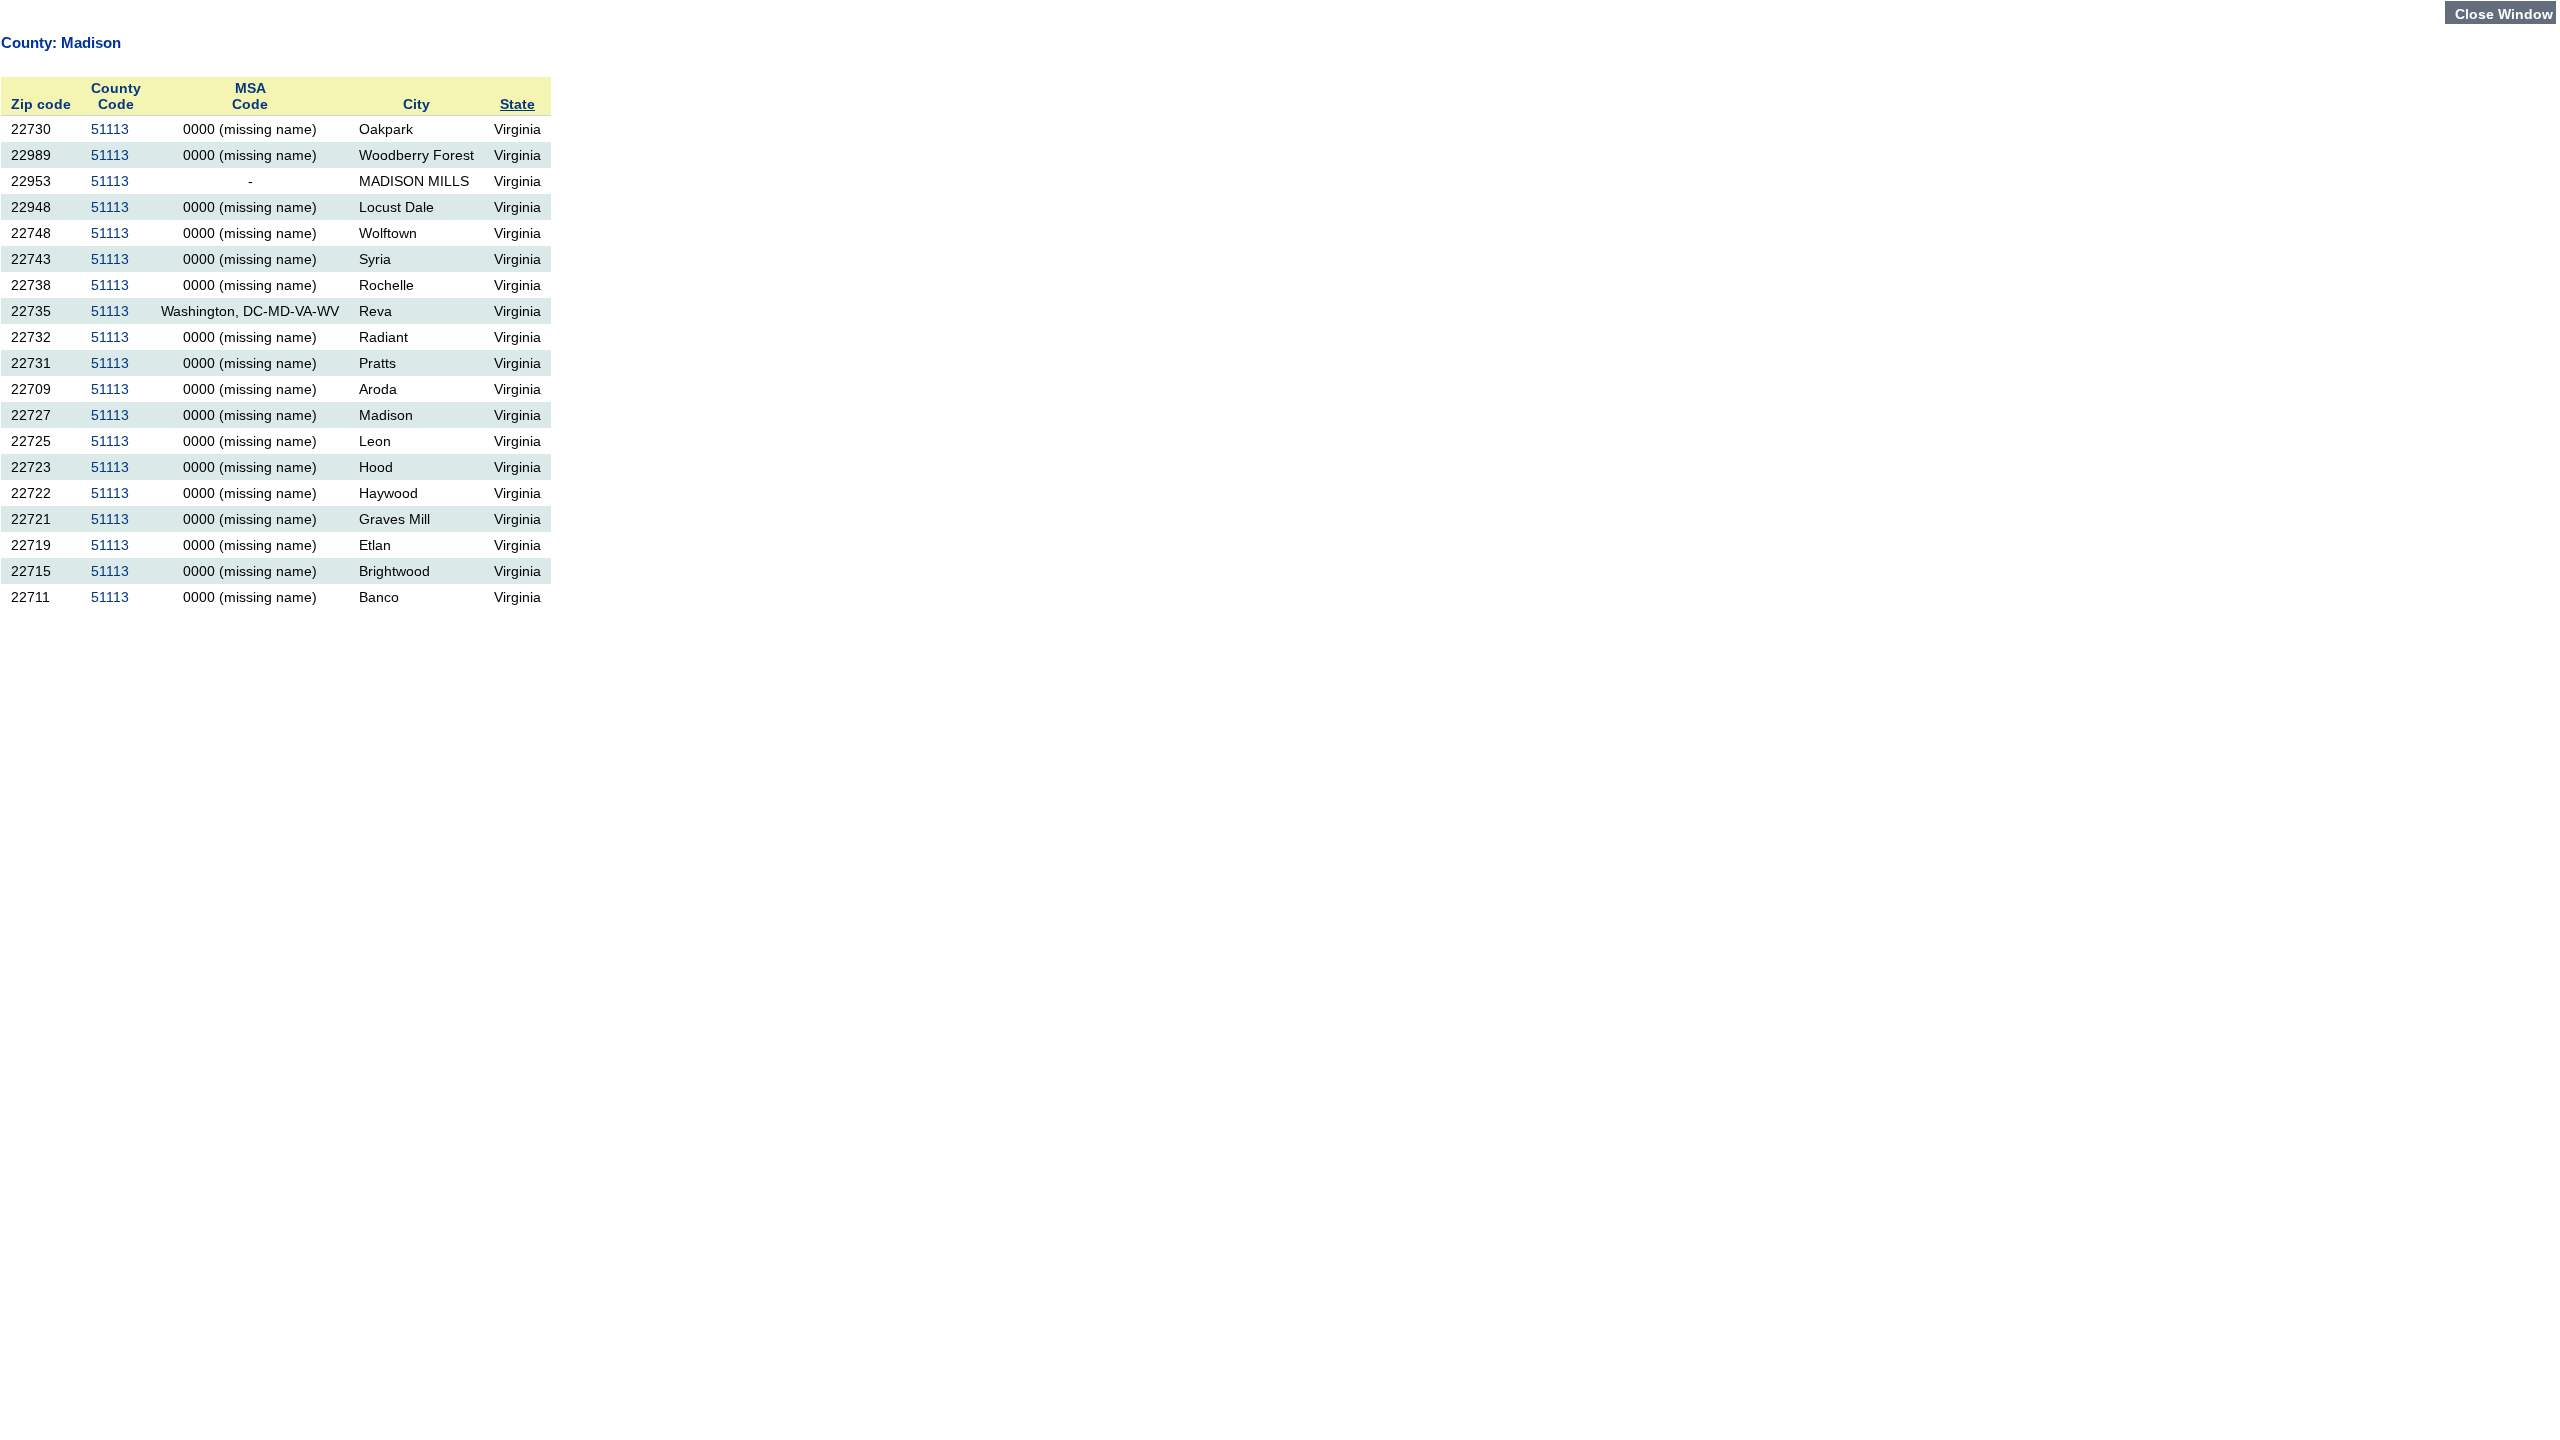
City (416, 104)
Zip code (41, 104)
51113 (110, 129)
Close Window (2504, 14)
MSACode (250, 96)
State (517, 104)
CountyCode (116, 96)
